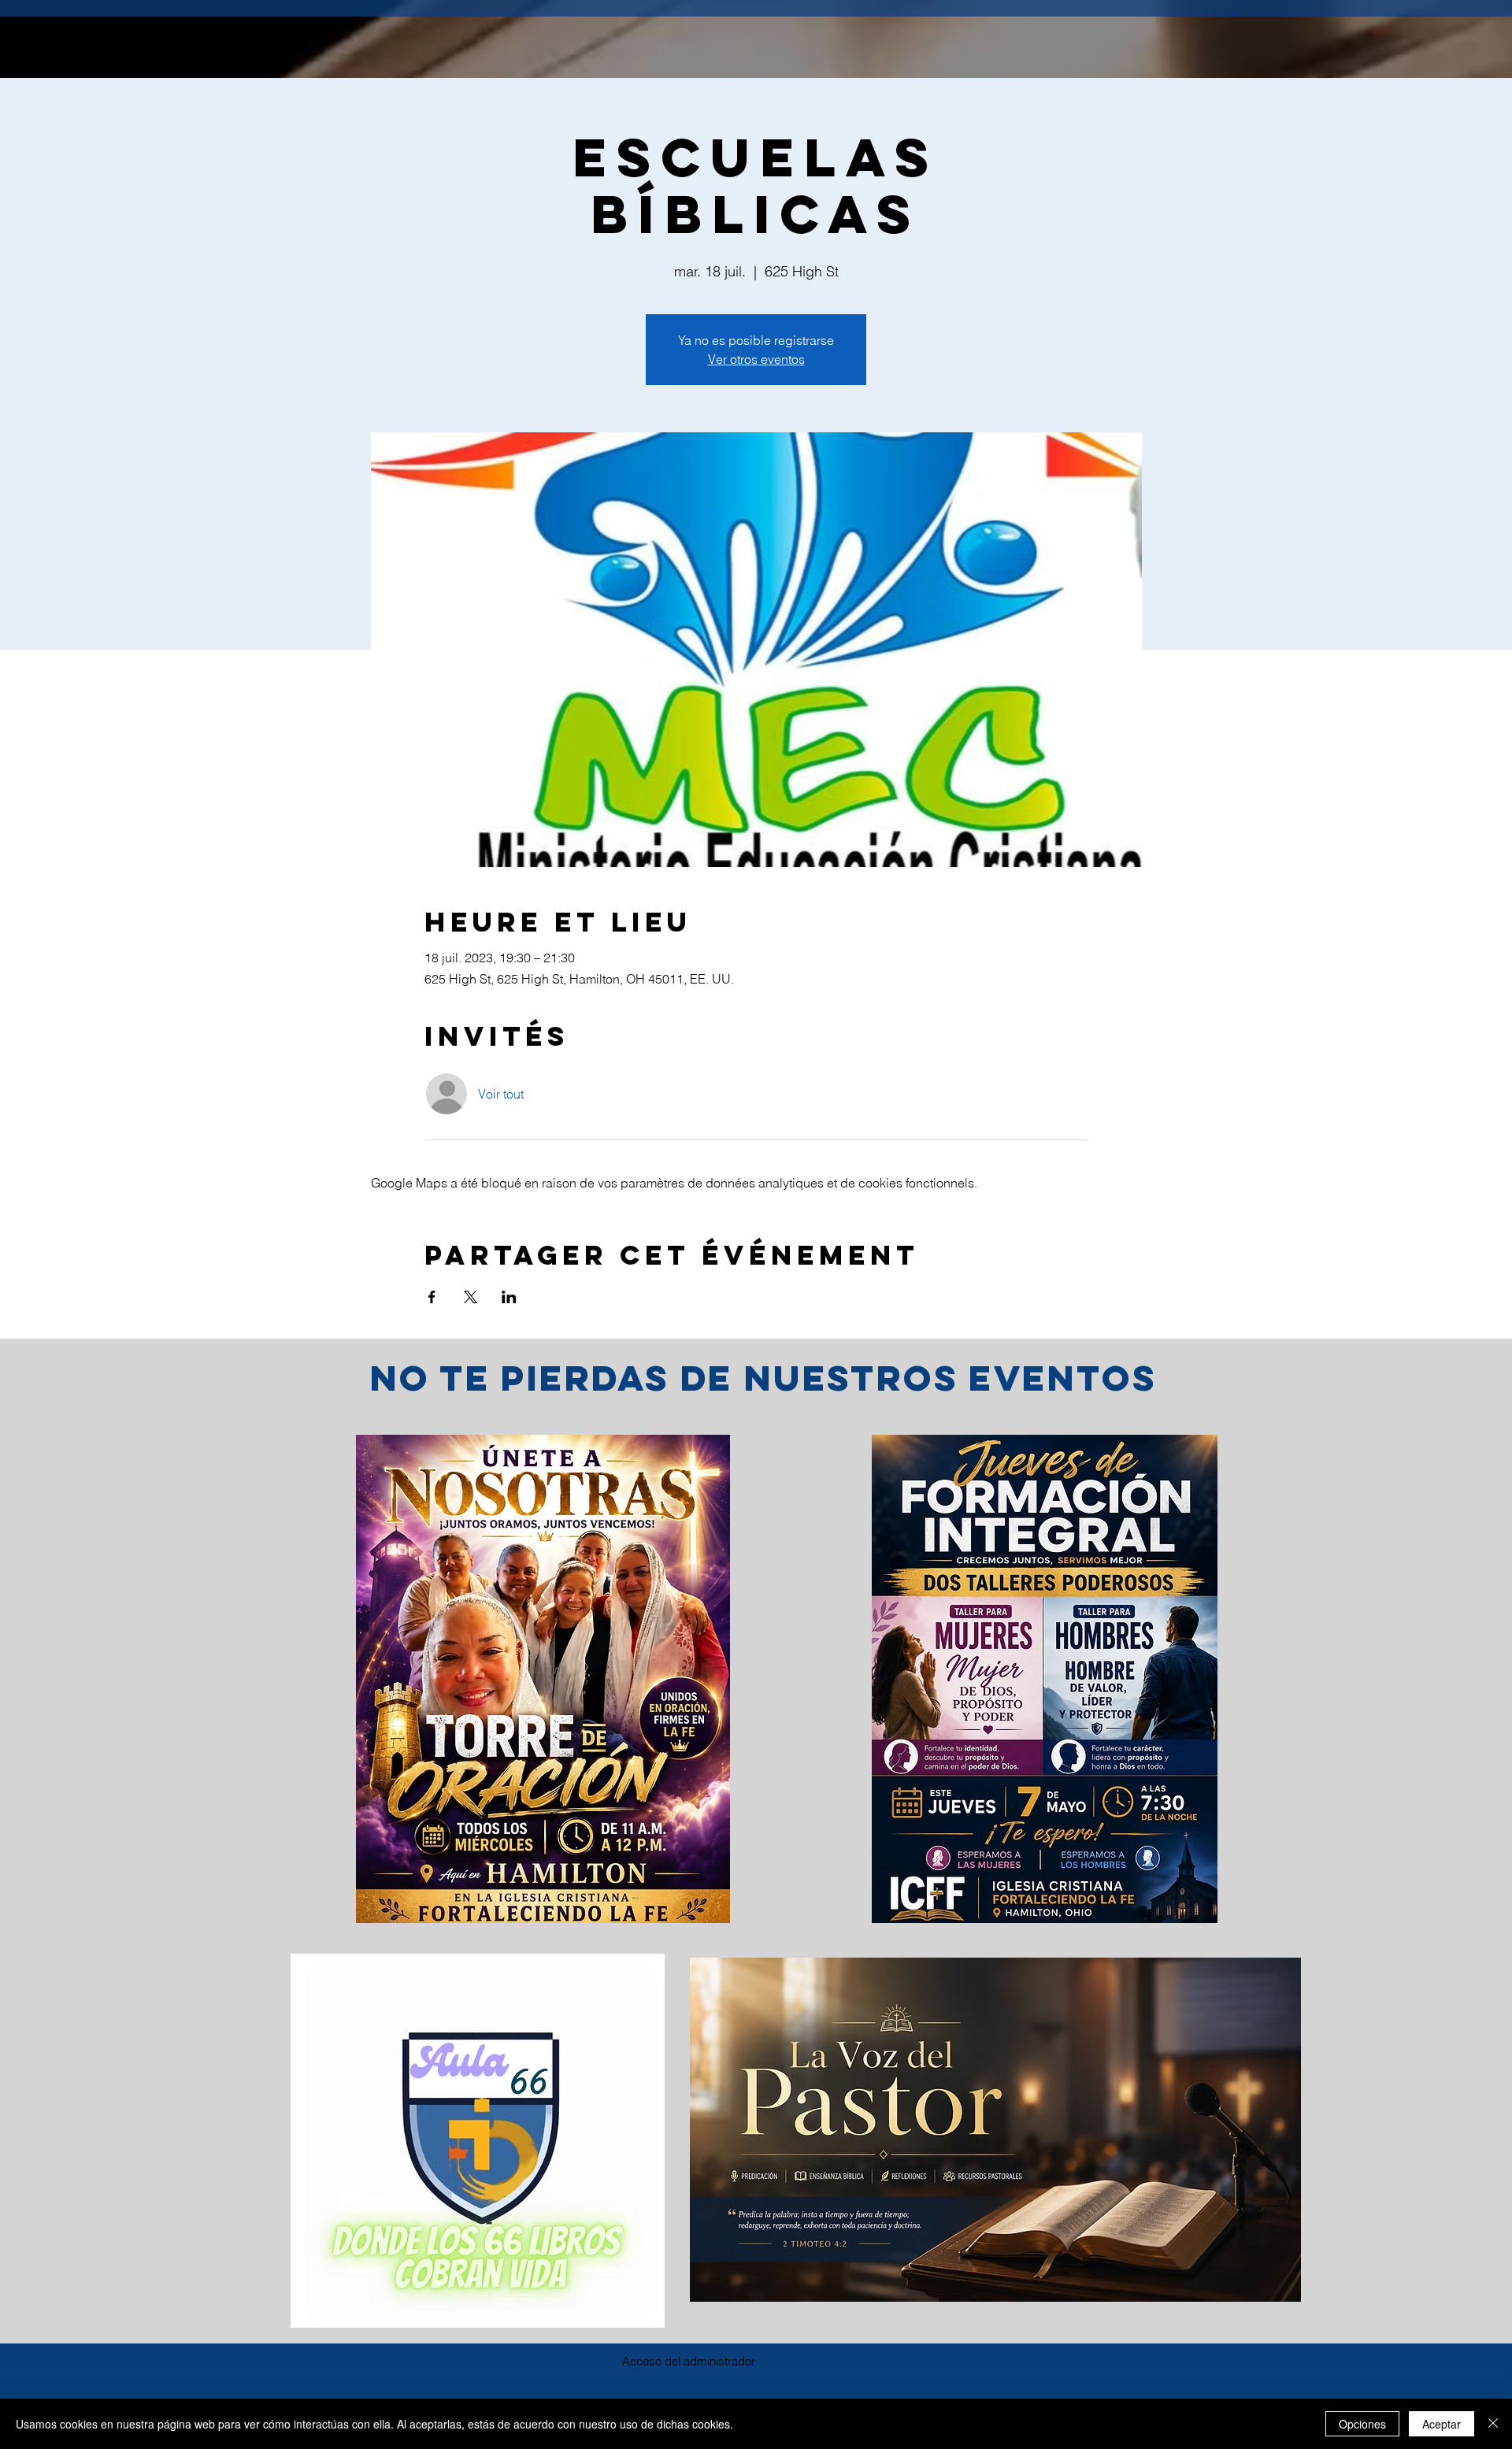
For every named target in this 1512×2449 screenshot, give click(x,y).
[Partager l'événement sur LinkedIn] (509, 1297)
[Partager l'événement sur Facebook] (432, 1297)
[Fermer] (1493, 2424)
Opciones (1362, 2424)
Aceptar (1442, 2424)
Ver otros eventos (756, 359)
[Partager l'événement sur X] (471, 1297)
